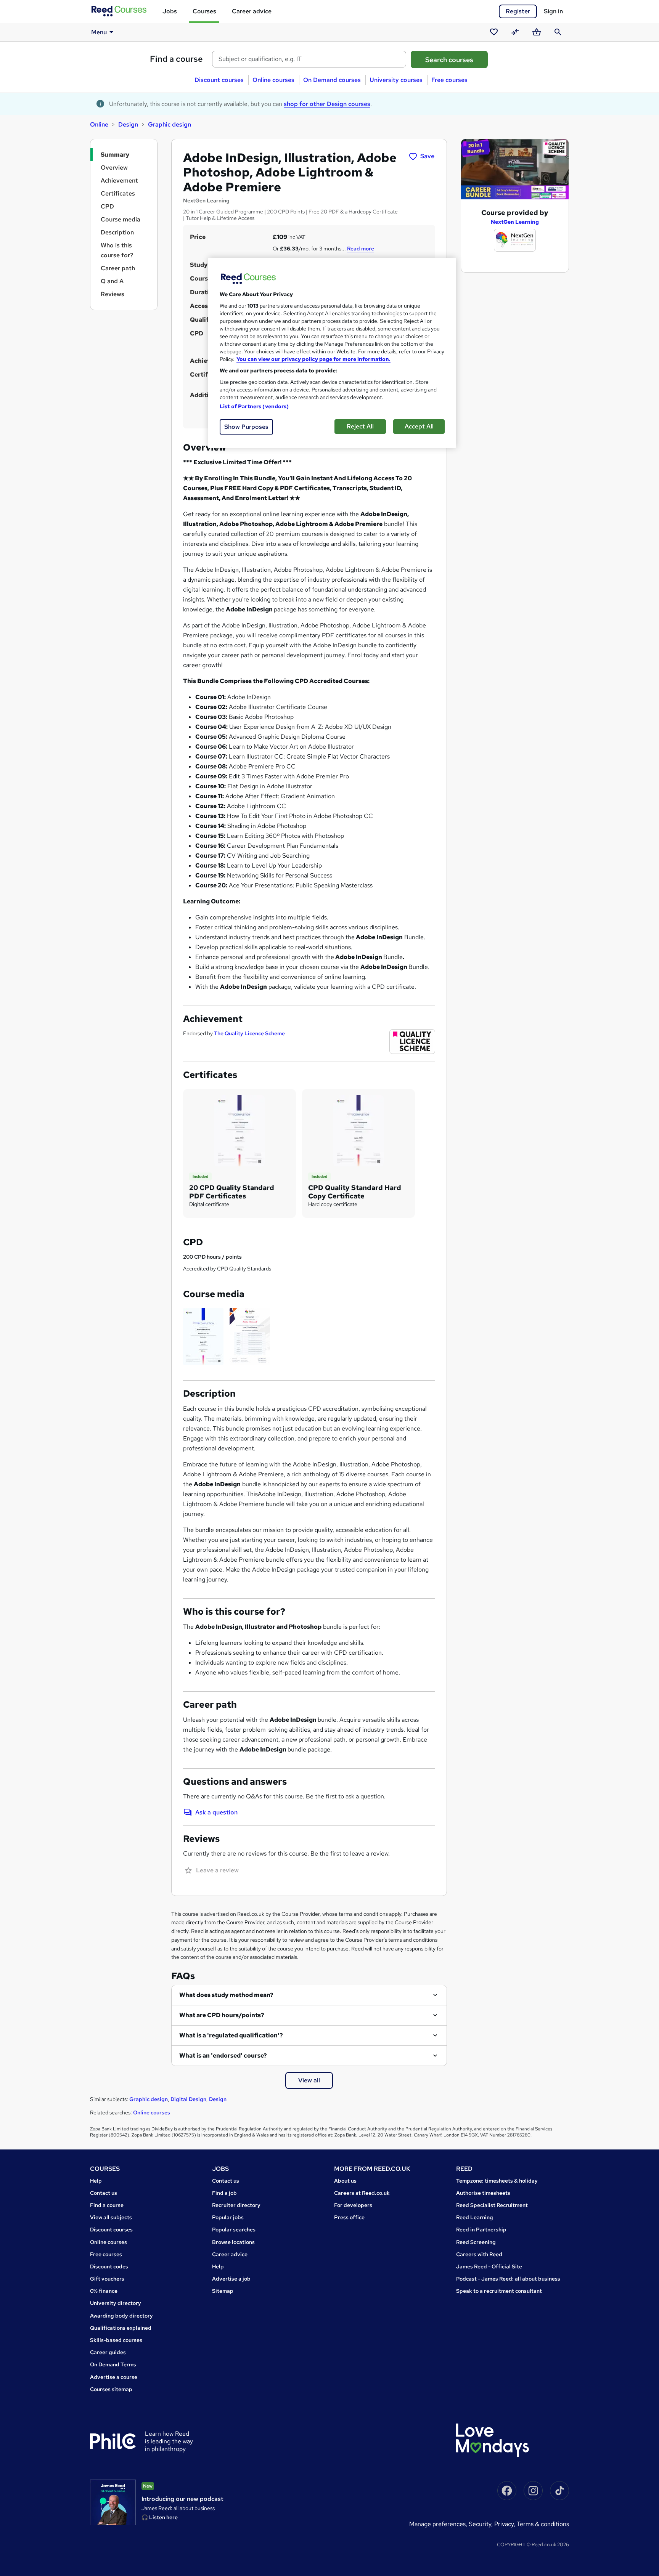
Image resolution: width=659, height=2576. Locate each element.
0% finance (104, 2291)
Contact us (104, 2193)
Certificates (118, 193)
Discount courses (219, 80)
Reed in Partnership (481, 2230)
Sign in (553, 11)
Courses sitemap (111, 2389)
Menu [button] (99, 32)
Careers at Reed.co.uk (362, 2193)
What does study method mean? (226, 1995)
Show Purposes (246, 427)
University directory (116, 2303)
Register (518, 11)
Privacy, (506, 2524)
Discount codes (109, 2266)
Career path (118, 268)
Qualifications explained (121, 2328)
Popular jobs (228, 2217)
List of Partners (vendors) (254, 406)
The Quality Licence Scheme (249, 1033)
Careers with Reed (479, 2254)
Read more (361, 249)
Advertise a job (231, 2279)
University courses (396, 80)
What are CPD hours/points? (222, 2015)
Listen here (163, 2517)
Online (99, 124)
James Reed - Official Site (489, 2266)
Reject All (360, 426)
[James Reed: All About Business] (113, 2502)
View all (309, 2080)
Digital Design (188, 2099)
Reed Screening (476, 2242)
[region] (332, 353)
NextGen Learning (515, 222)
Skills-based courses (116, 2340)
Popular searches (234, 2230)
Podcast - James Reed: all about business (508, 2279)
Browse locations (233, 2242)
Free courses (449, 80)
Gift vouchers (107, 2279)
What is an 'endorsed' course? (223, 2056)
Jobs (170, 11)
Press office (349, 2217)
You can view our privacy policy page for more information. (313, 359)
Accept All (419, 426)
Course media (121, 219)
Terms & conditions (543, 2524)
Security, (481, 2524)
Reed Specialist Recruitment (492, 2205)
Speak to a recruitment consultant (499, 2291)
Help (96, 2181)
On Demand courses (332, 80)
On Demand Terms (113, 2364)
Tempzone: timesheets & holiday (497, 2181)
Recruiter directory (236, 2205)
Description (117, 232)
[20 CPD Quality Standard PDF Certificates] (239, 1130)
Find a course (176, 59)
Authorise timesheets (483, 2193)
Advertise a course (114, 2377)
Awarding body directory (121, 2316)
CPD (107, 206)
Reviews (113, 294)
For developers (353, 2205)
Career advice (252, 11)
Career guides (108, 2352)
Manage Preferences (437, 2524)
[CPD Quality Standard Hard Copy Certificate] (358, 1130)
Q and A (112, 281)
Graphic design (170, 124)
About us (345, 2181)
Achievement (119, 180)
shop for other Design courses (327, 104)
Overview (114, 168)
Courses (204, 11)
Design (128, 124)
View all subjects (111, 2217)
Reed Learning (475, 2217)
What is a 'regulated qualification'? (231, 2035)
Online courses (273, 80)
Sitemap (223, 2291)
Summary (115, 155)
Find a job (224, 2193)
